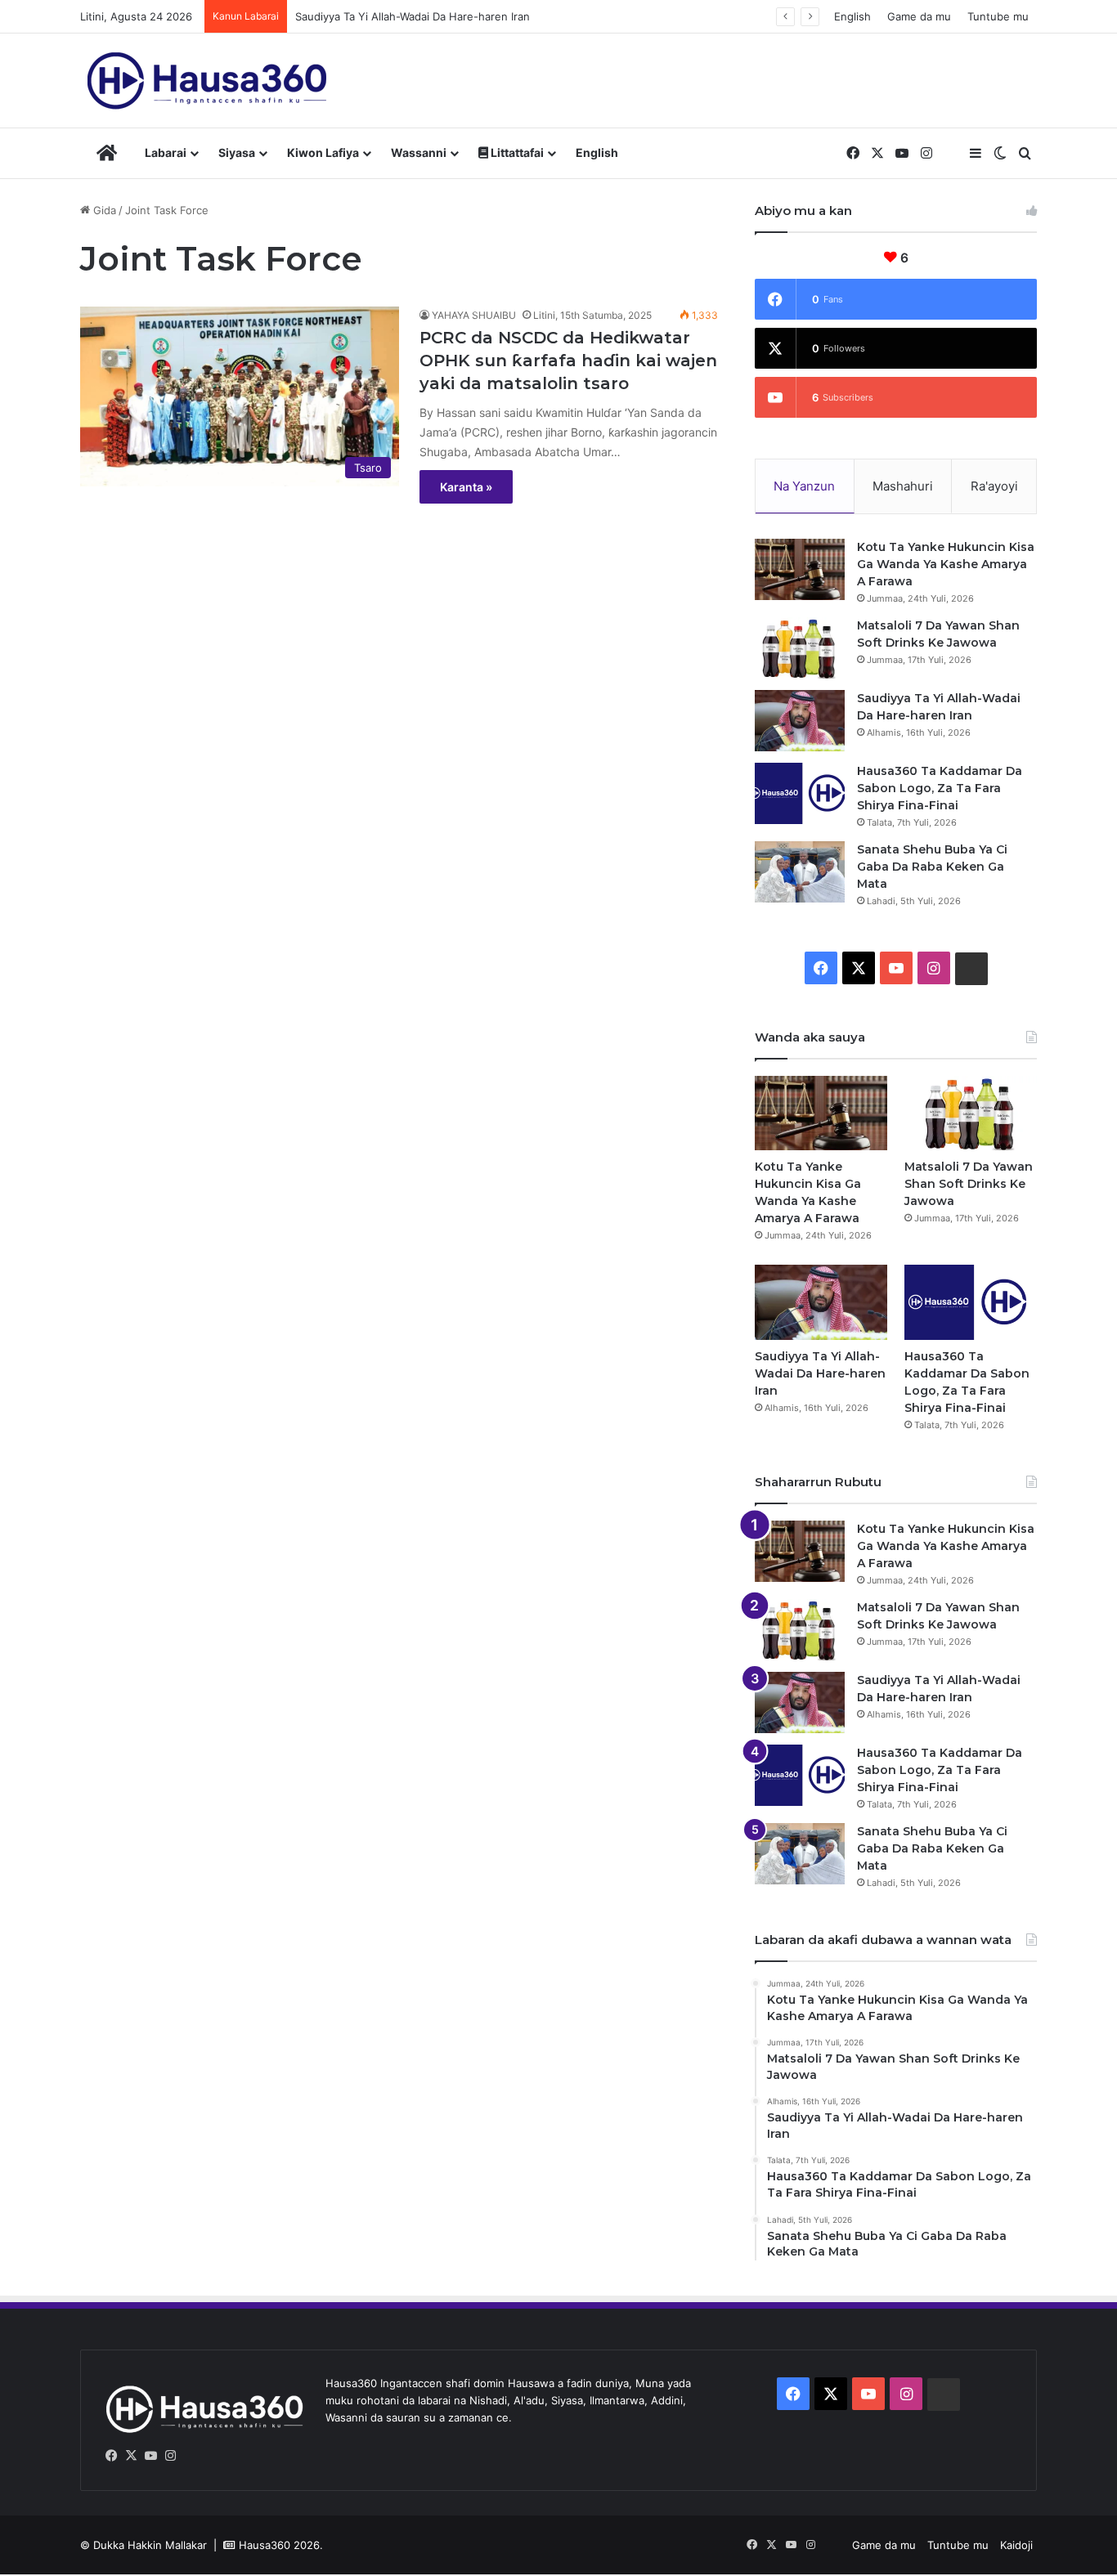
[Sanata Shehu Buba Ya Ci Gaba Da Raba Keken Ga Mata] (800, 872)
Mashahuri (903, 486)
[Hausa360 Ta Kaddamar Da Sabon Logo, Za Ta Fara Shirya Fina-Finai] (800, 793)
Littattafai (516, 152)
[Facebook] (111, 2456)
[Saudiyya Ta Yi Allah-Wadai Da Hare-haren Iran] (800, 721)
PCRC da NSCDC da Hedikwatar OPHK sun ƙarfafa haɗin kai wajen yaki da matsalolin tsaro (568, 361)
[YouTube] (150, 2456)
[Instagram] (170, 2456)
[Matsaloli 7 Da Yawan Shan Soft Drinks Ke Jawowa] (800, 648)
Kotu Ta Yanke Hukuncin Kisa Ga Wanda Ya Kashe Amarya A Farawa (946, 564)
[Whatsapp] (190, 2456)
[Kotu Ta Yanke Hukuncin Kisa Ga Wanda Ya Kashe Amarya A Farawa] (800, 569)
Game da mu (919, 16)
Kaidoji (1016, 2545)
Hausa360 (265, 2545)
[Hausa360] (211, 81)
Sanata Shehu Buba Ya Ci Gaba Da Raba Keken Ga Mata (932, 867)
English (852, 16)
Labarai (166, 152)
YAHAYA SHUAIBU (474, 315)
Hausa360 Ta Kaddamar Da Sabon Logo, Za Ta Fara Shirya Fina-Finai (940, 788)
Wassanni (419, 152)
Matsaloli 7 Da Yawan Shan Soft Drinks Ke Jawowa (969, 1184)
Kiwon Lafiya (323, 152)
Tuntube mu (998, 16)
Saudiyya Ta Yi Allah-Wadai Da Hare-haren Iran (413, 16)
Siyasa (237, 152)
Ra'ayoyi (994, 486)
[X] (131, 2456)
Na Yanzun (804, 486)
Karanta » (466, 487)
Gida (103, 210)
